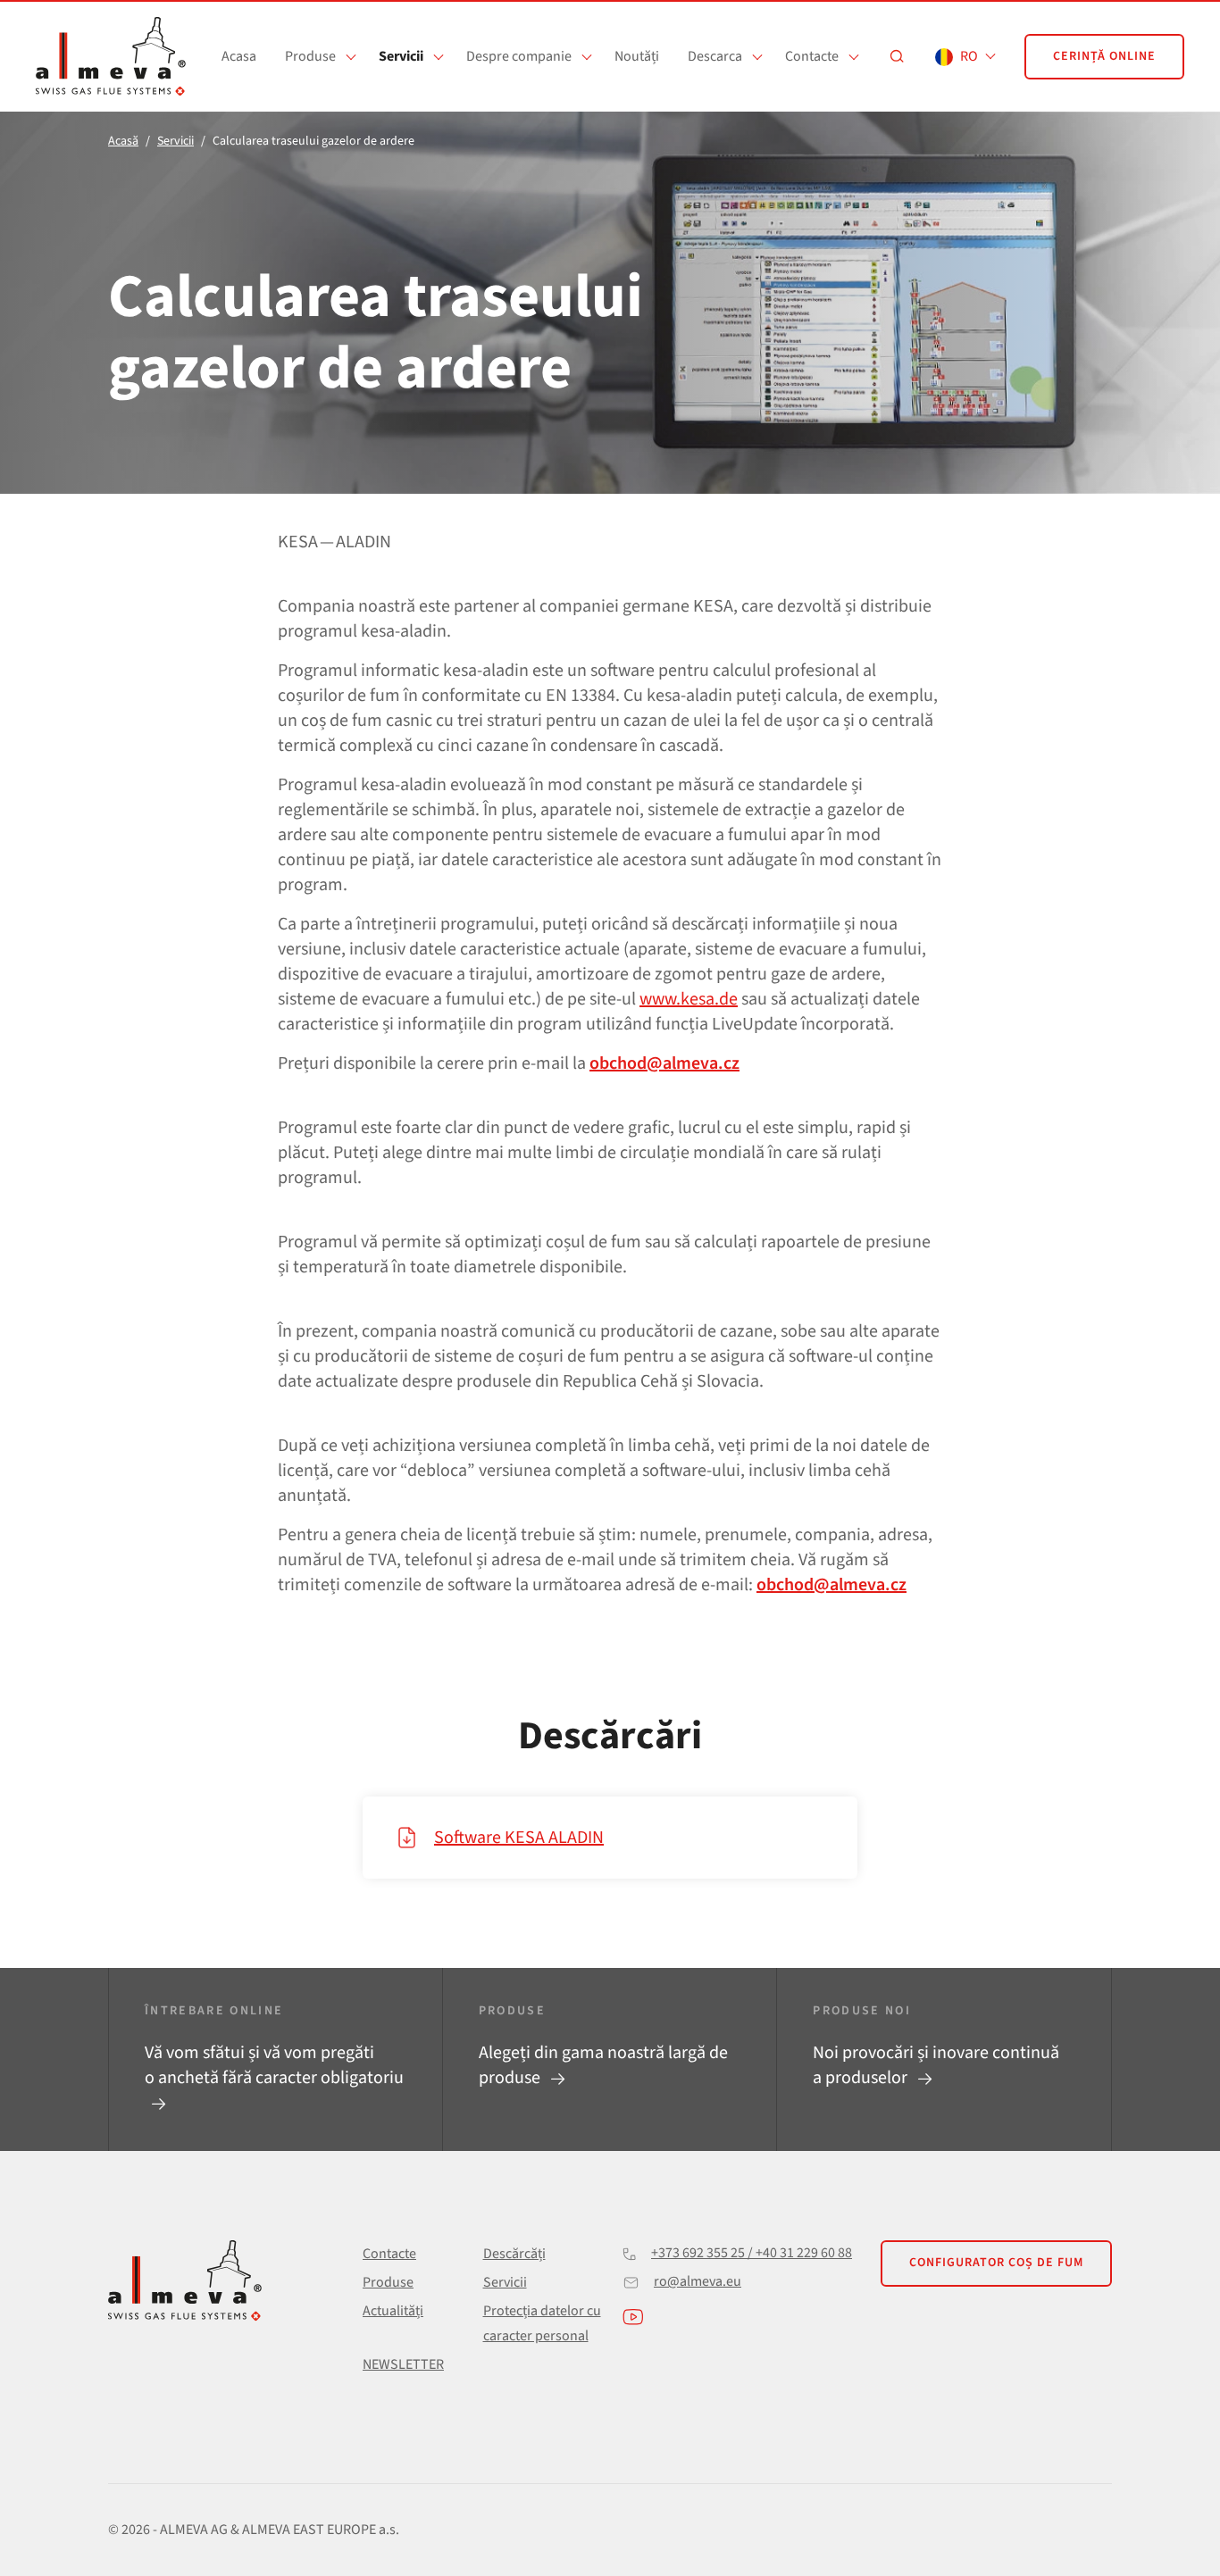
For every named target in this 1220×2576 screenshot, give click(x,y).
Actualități (393, 2311)
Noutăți (637, 56)
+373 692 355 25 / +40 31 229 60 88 (752, 2253)
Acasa (239, 56)
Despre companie (519, 56)
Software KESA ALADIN (519, 1838)
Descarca (715, 56)
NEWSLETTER (403, 2364)
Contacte (812, 56)
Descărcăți (514, 2254)
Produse (310, 56)
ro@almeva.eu (698, 2281)
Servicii (401, 56)
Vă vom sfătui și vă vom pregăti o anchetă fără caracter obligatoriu (274, 2065)
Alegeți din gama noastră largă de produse (603, 2065)
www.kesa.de (689, 999)
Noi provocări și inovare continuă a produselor (936, 2065)
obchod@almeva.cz (664, 1063)
